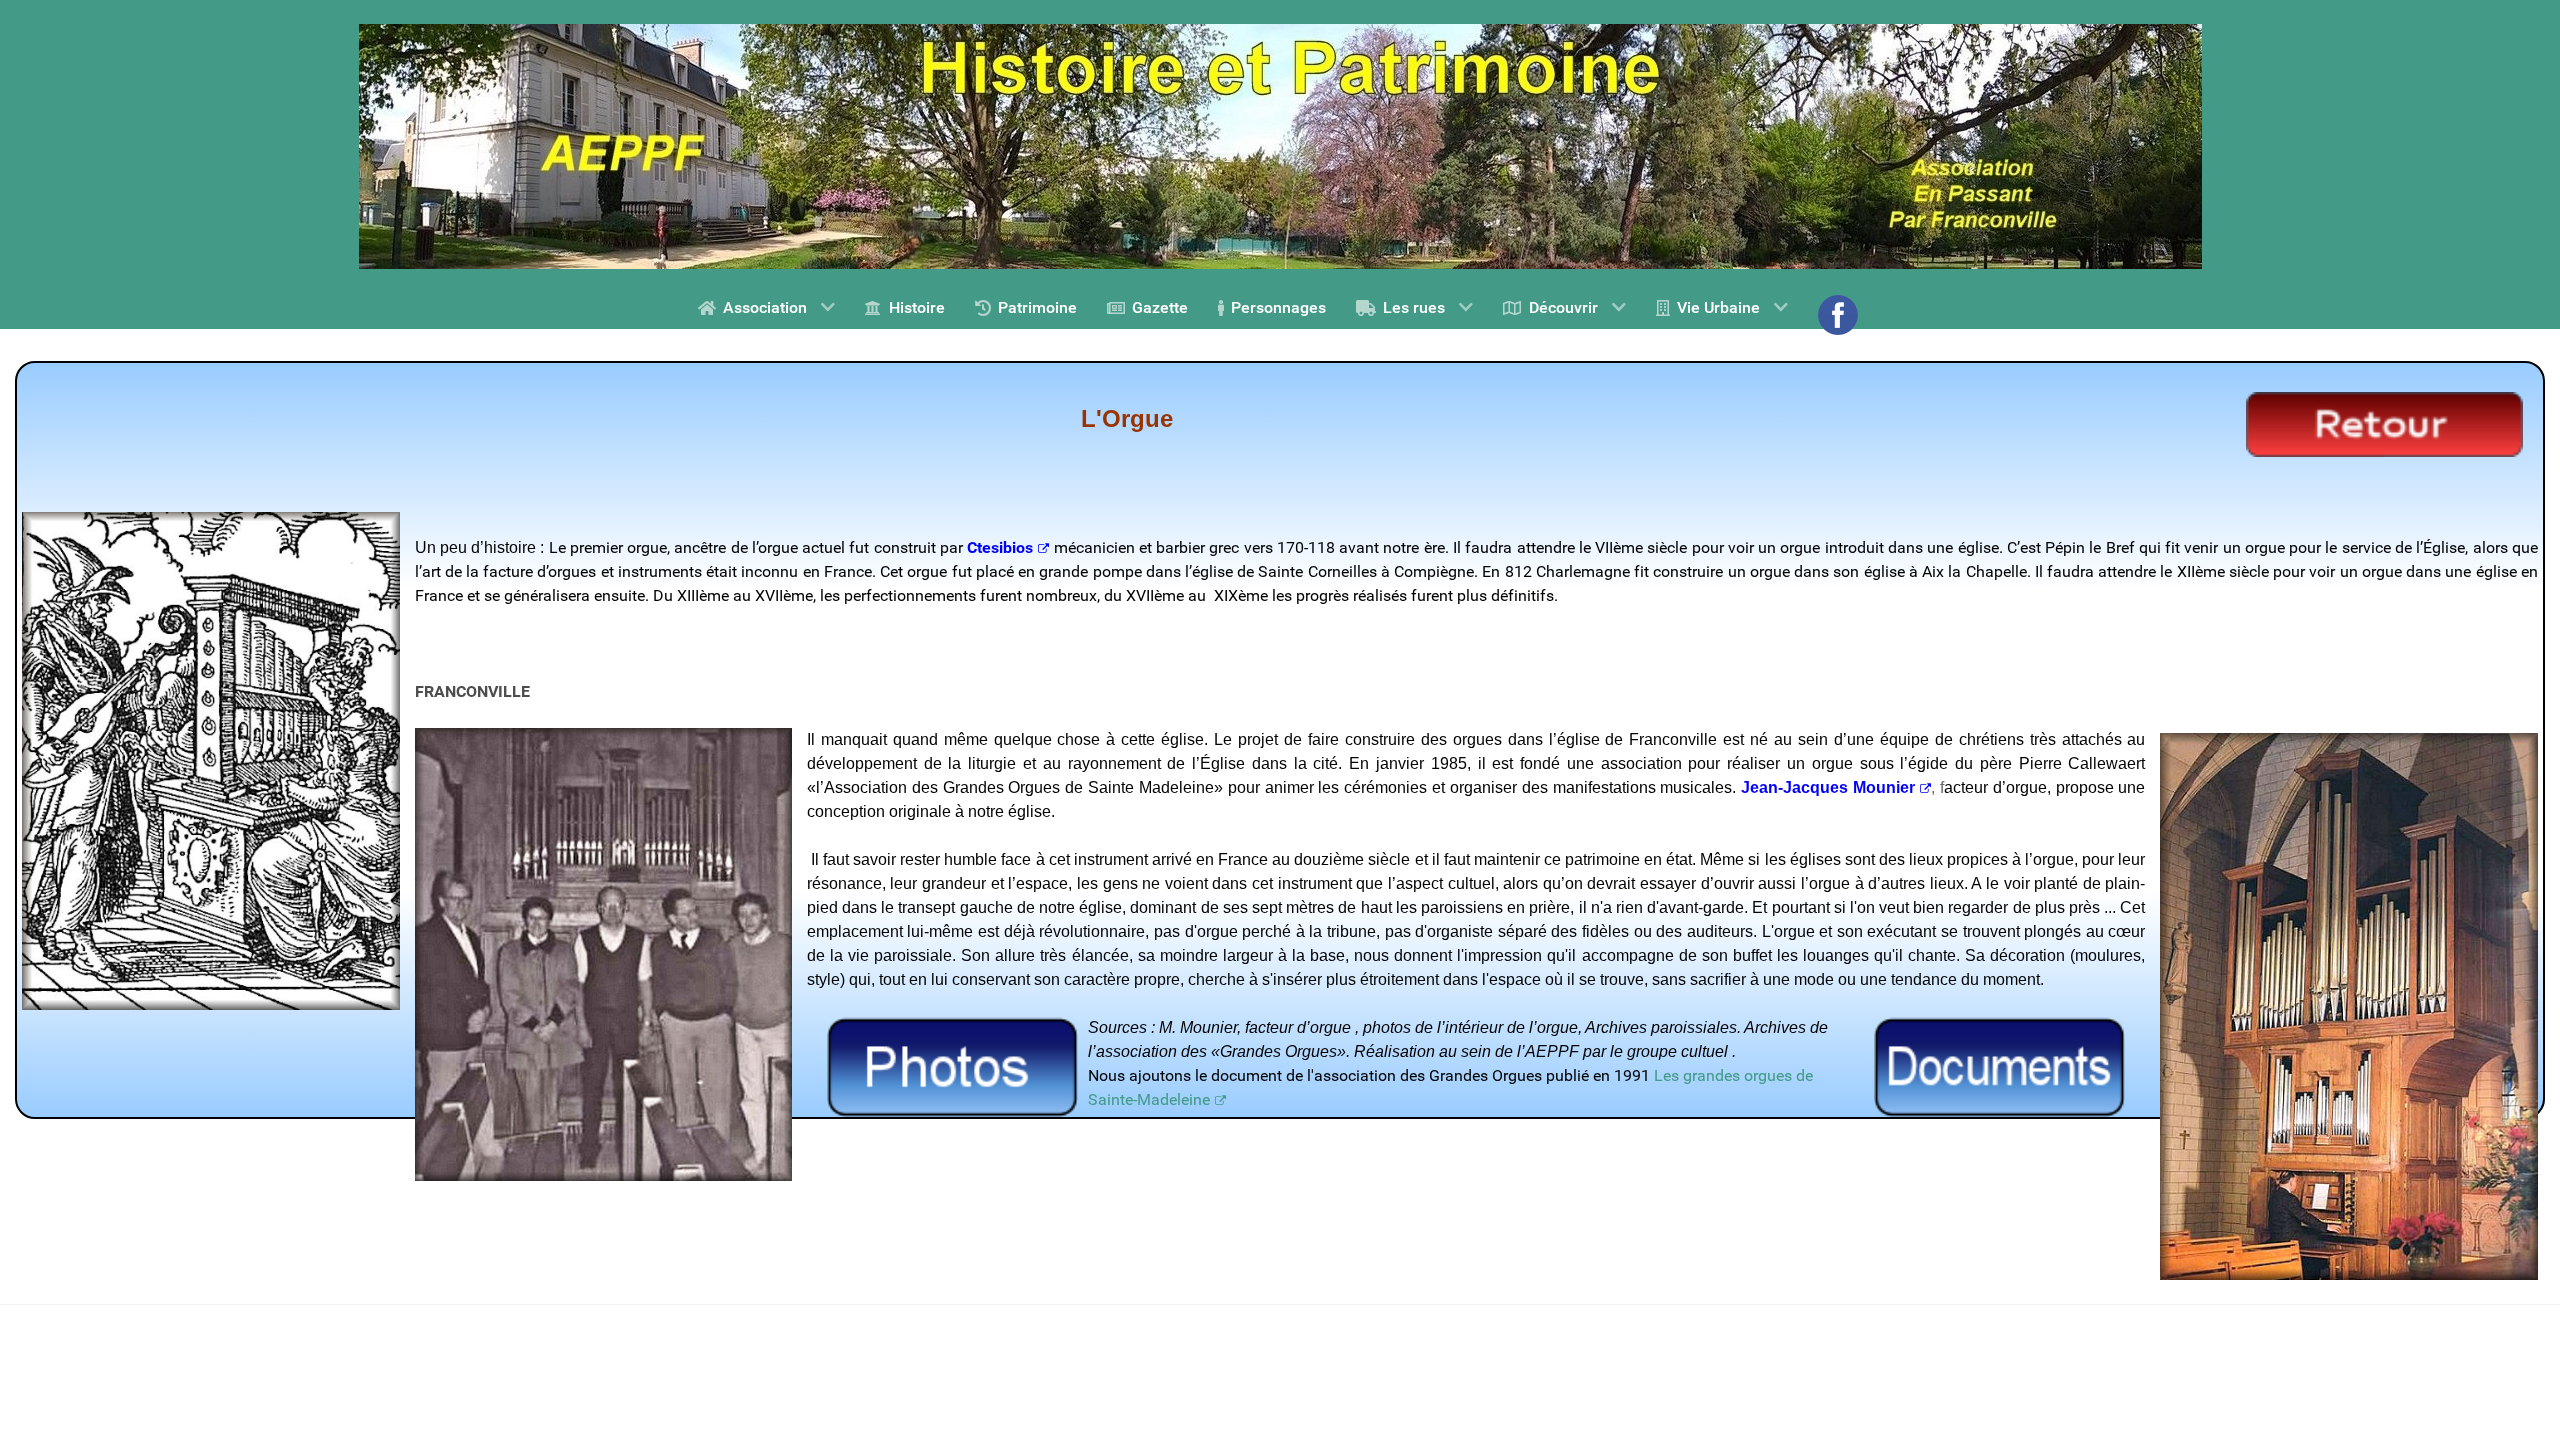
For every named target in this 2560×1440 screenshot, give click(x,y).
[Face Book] (1840, 315)
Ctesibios (1000, 547)
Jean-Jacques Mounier (1828, 787)
